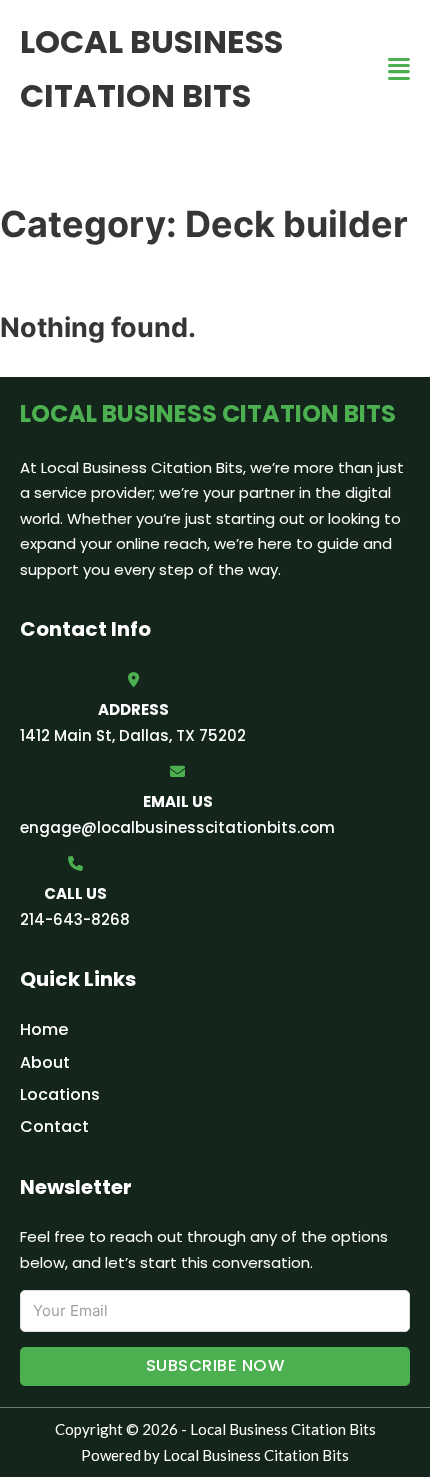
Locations (60, 1094)
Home (44, 1029)
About (45, 1062)
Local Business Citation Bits (151, 68)
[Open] (399, 69)
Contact (54, 1126)
